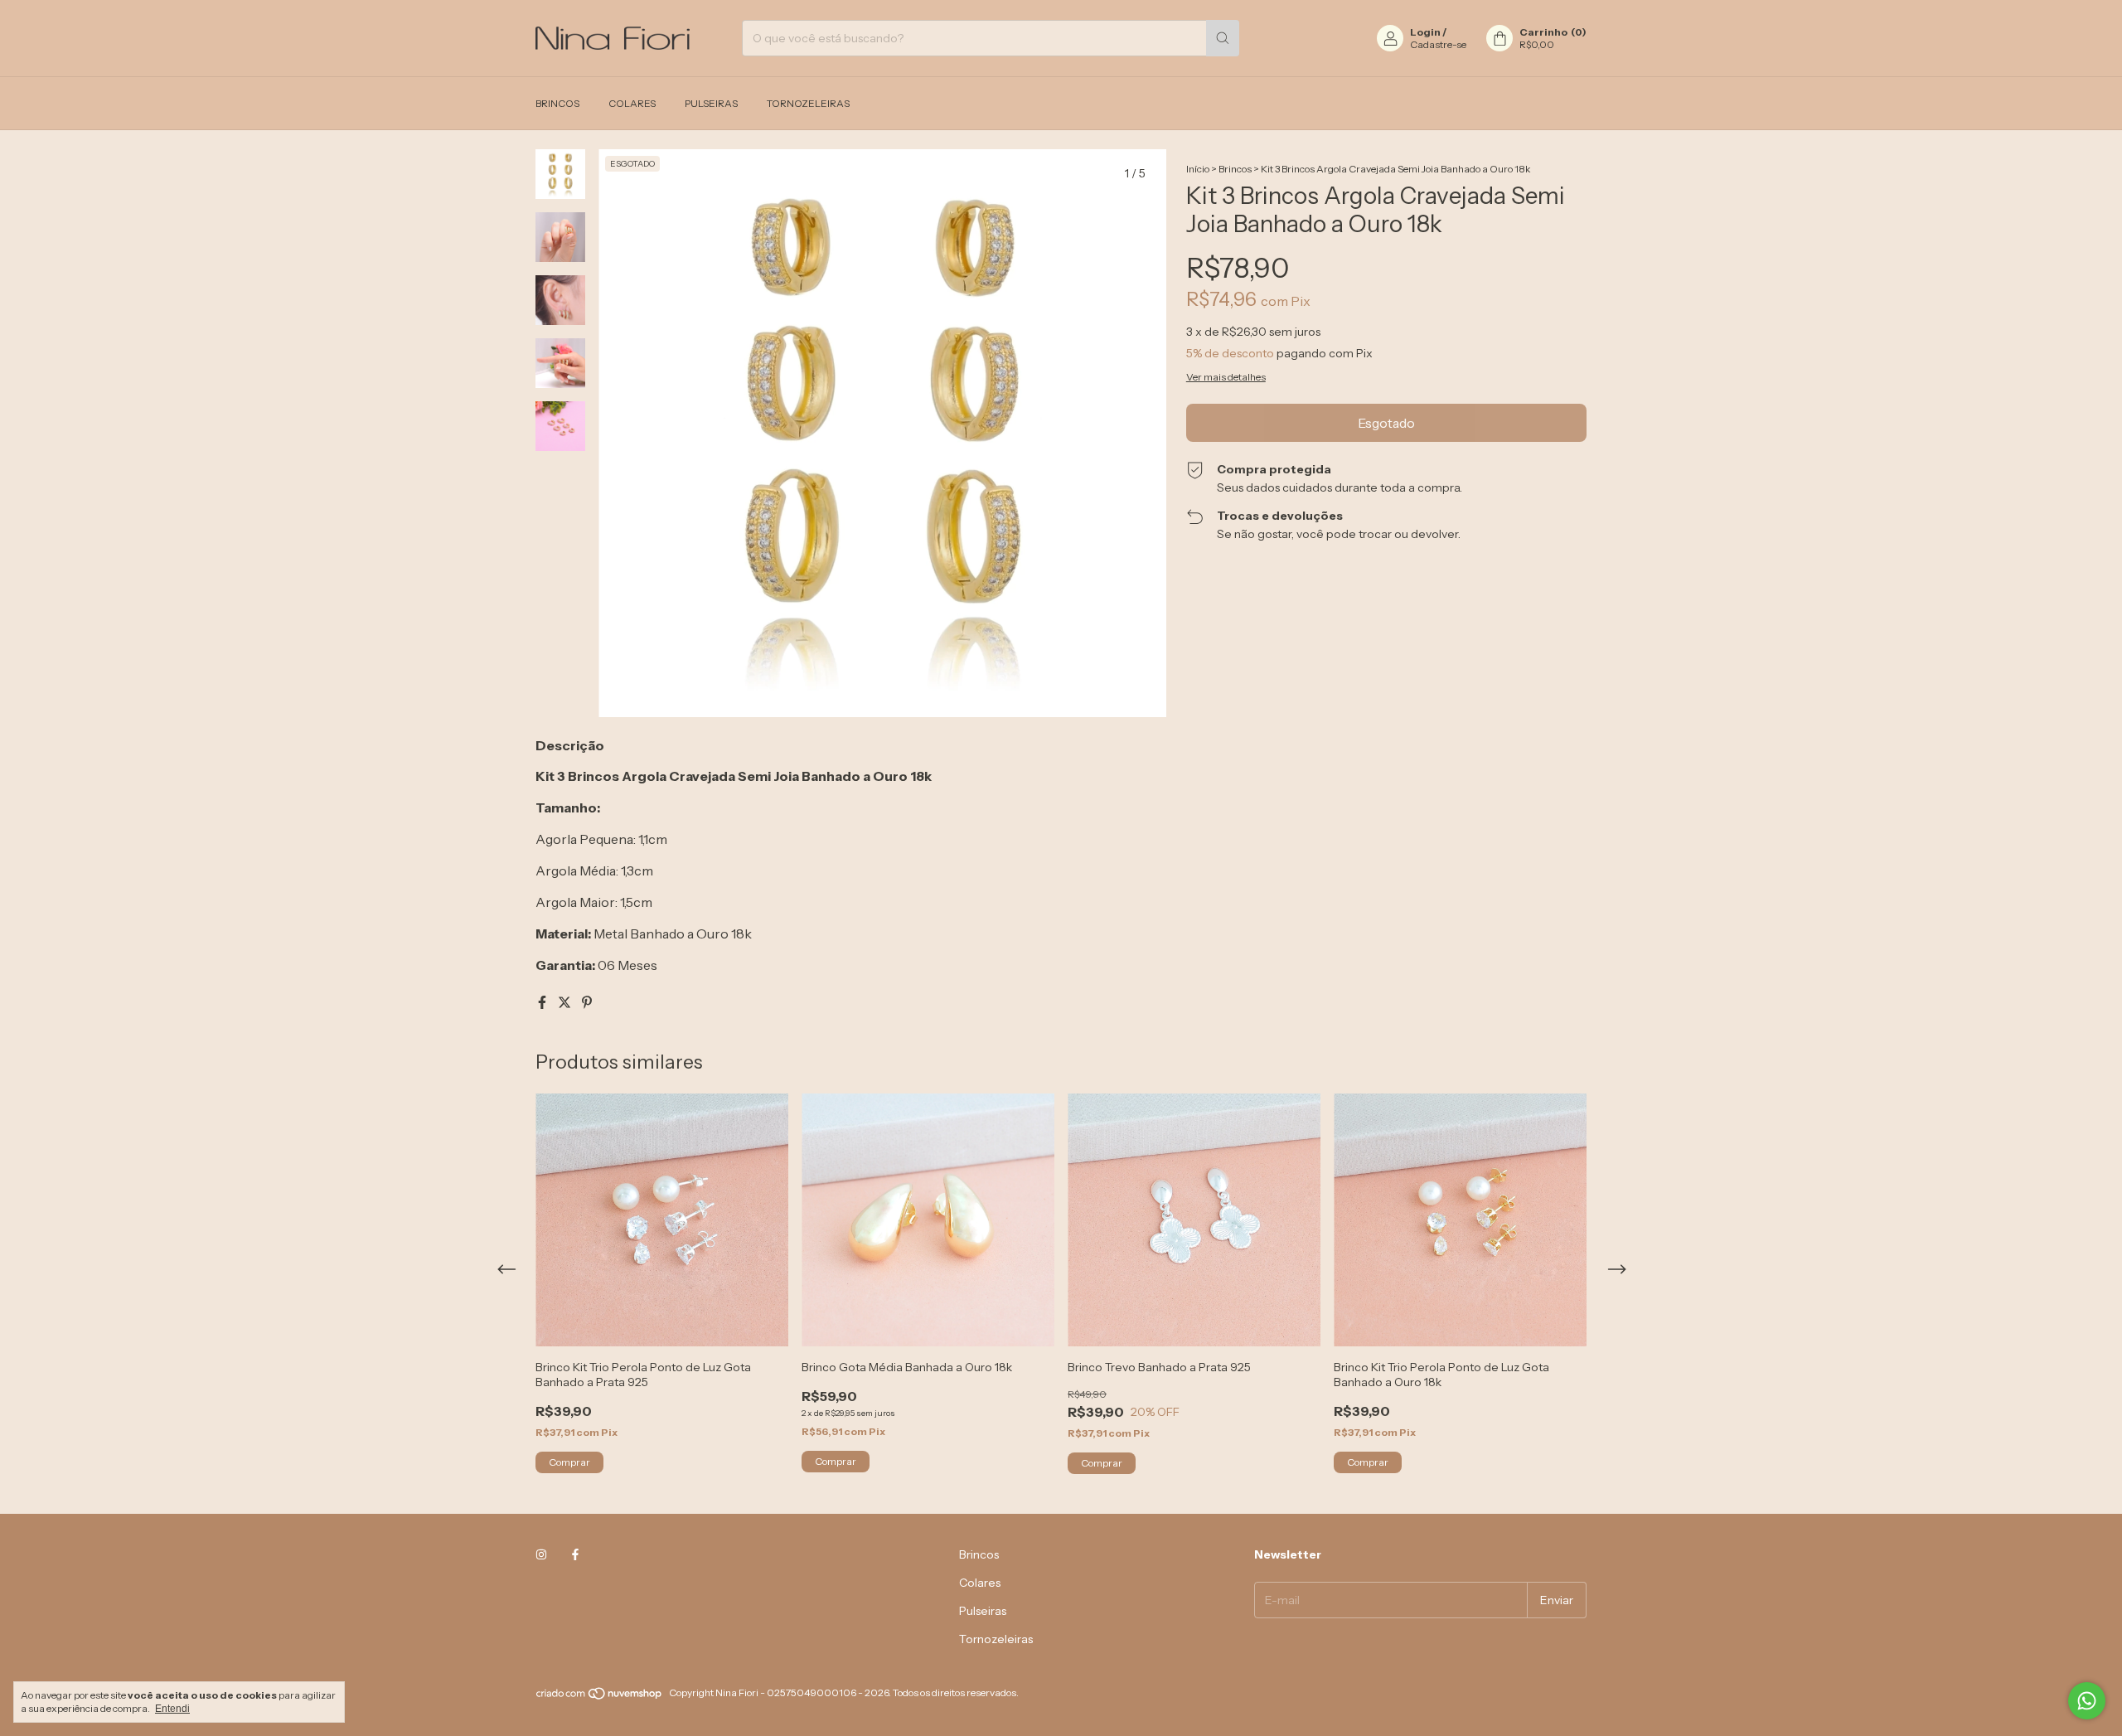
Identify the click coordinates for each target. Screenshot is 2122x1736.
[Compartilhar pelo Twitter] (566, 1002)
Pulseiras (711, 103)
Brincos (557, 103)
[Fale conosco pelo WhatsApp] (2087, 1701)
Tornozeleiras (808, 103)
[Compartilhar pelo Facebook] (543, 1002)
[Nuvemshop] (600, 1697)
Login (1425, 32)
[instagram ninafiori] (541, 1554)
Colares (632, 103)
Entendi (172, 1709)
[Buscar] (1223, 38)
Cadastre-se (1438, 44)
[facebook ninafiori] (575, 1554)
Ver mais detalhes (1226, 377)
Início (1198, 169)
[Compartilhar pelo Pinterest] (587, 1002)
